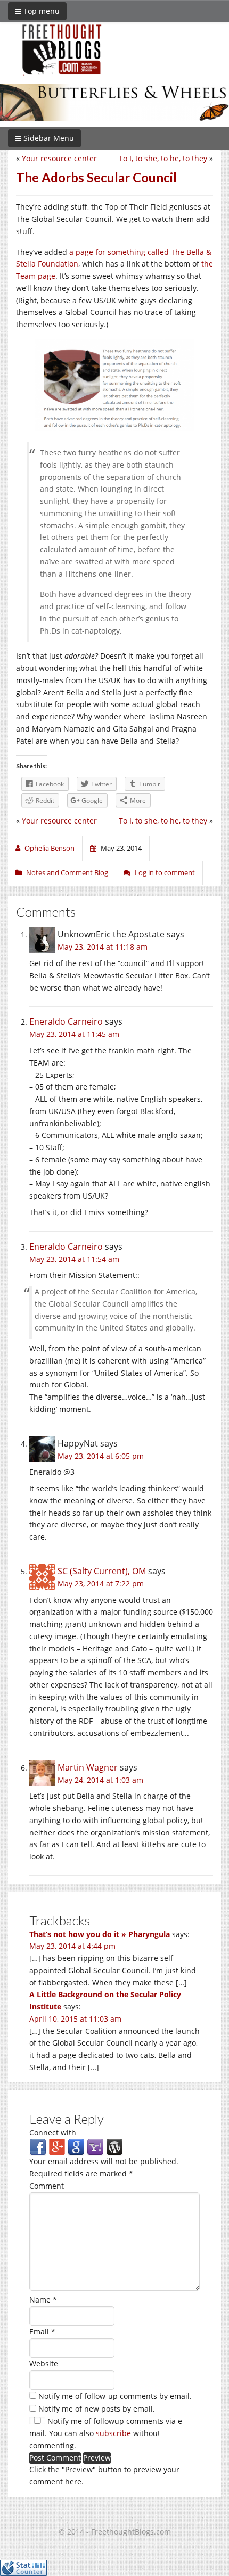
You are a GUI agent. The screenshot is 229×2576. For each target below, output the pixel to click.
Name (43, 2300)
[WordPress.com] (114, 2146)
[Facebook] (38, 2146)
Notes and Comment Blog (67, 872)
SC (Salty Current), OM (102, 1571)
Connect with (53, 2133)
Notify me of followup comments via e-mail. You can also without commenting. (107, 2433)
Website (44, 2363)
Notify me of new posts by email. (97, 2409)
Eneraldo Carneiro (66, 1021)
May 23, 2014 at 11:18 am (103, 947)
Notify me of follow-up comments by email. (115, 2396)
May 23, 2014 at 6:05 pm (101, 1456)
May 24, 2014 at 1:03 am (100, 1780)
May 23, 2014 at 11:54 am (74, 1259)
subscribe (113, 2433)
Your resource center (59, 158)
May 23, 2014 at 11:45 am (74, 1034)
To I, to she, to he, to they (163, 158)
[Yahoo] (95, 2146)
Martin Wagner (88, 1767)
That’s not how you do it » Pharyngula (100, 1934)
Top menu (40, 11)
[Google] (76, 2146)
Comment (47, 2186)
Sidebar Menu (48, 138)
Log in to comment (165, 872)
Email (42, 2332)
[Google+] (57, 2146)
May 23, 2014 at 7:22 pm (101, 1584)
